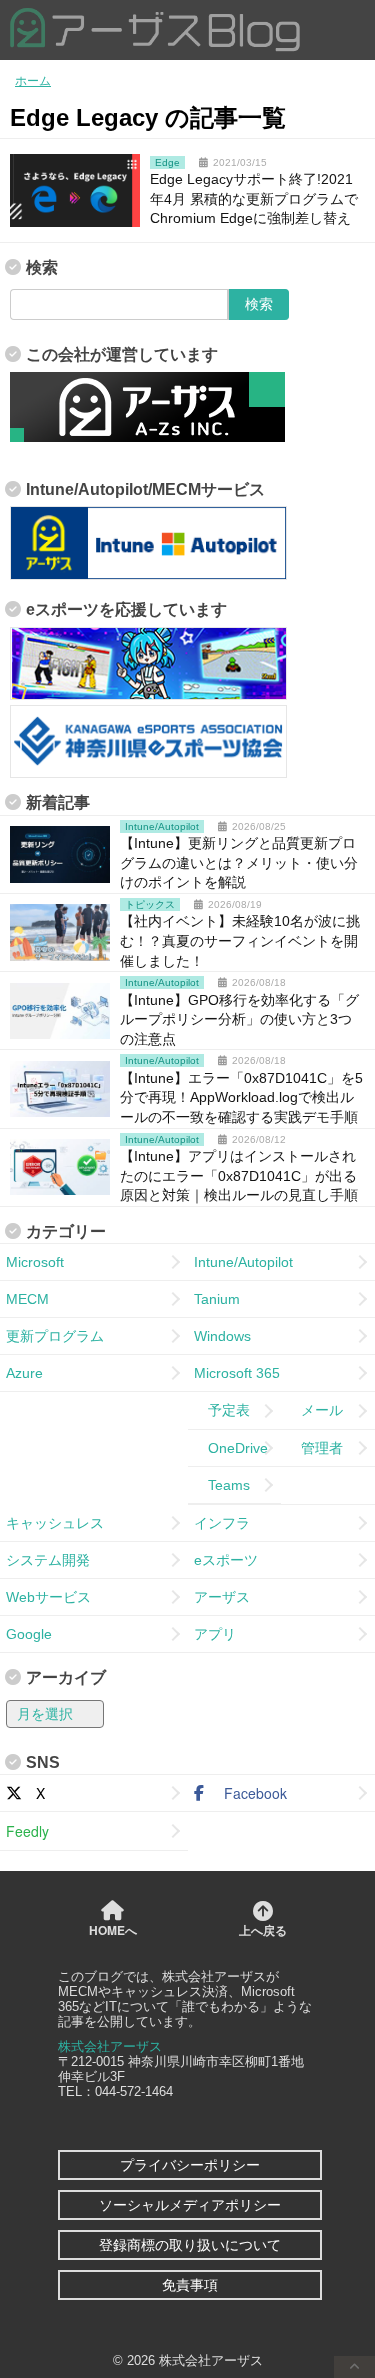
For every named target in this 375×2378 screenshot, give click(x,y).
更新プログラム (55, 1336)
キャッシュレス (55, 1523)
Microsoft (35, 1262)
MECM (27, 1299)
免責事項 (190, 2285)
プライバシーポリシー (190, 2165)
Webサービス (48, 1597)
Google (29, 1634)
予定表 (222, 1410)
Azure (24, 1373)
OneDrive (231, 1448)
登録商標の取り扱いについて (190, 2245)
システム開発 (48, 1560)
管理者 (315, 1448)
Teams (222, 1485)
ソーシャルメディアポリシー (190, 2205)
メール (315, 1410)
